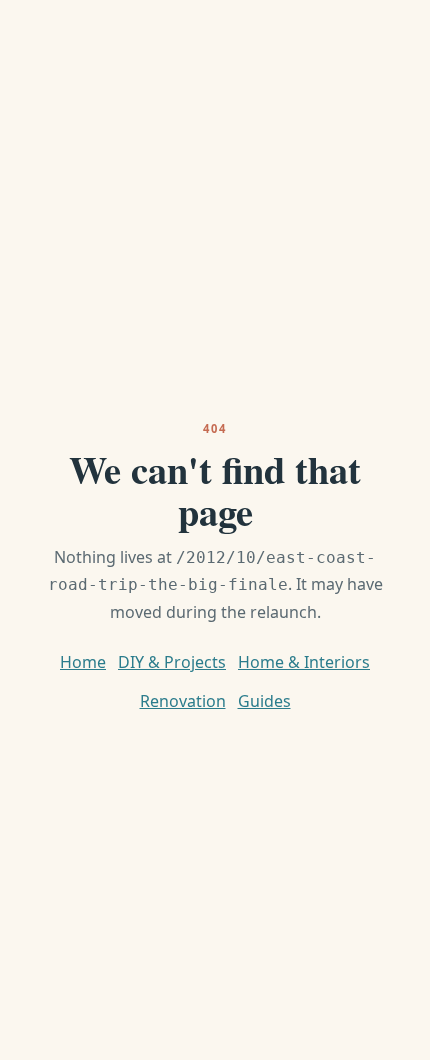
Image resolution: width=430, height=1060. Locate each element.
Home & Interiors (304, 662)
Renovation (183, 701)
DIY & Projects (172, 662)
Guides (264, 701)
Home (83, 662)
